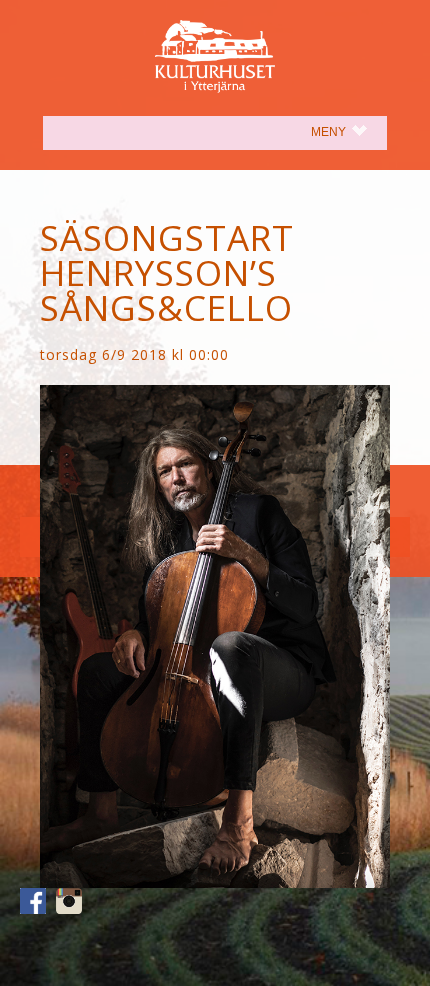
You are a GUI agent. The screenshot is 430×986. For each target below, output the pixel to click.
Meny (349, 131)
